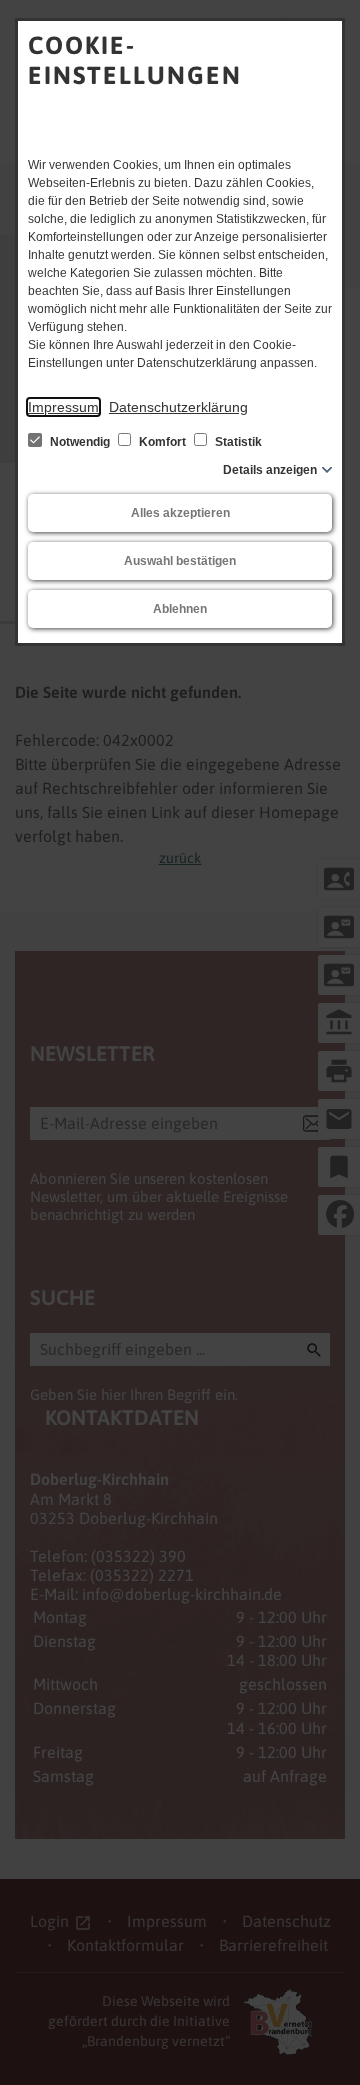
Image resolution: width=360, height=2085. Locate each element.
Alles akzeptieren (180, 513)
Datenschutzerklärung (178, 407)
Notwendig (80, 442)
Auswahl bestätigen (180, 561)
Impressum (63, 407)
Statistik (237, 442)
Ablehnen (180, 609)
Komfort (162, 442)
